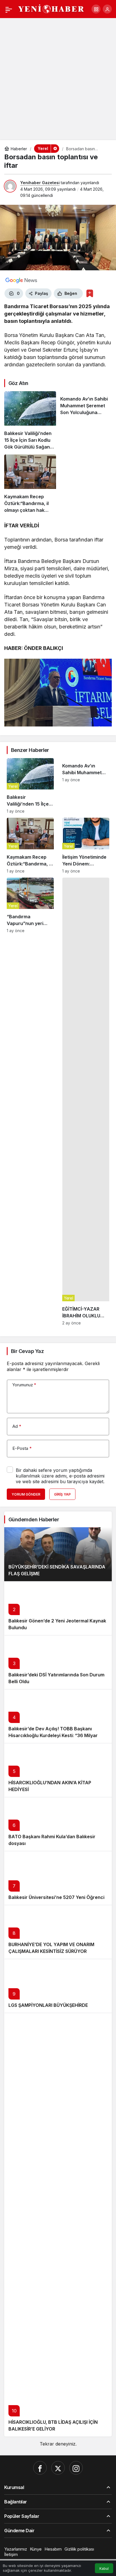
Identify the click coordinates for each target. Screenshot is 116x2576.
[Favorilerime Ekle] (90, 293)
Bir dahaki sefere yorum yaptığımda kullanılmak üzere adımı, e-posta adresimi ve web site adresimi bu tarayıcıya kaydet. (60, 1476)
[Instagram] (76, 2468)
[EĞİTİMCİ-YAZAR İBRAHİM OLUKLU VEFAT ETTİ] (86, 1101)
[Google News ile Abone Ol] (21, 280)
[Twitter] (58, 2468)
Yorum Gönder (26, 1494)
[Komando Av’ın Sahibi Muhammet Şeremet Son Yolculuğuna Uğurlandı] (86, 421)
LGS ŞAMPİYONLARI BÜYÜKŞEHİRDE (48, 2005)
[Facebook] (40, 2468)
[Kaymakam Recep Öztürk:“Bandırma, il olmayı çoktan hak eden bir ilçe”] (30, 484)
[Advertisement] (58, 79)
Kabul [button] (104, 2569)
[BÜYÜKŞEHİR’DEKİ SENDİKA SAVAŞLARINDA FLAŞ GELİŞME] (58, 1554)
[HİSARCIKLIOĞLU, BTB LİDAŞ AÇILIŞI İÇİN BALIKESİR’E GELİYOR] (58, 2225)
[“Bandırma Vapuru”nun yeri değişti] (30, 1101)
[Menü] (9, 9)
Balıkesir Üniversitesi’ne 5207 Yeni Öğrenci (56, 1897)
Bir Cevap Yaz (27, 1351)
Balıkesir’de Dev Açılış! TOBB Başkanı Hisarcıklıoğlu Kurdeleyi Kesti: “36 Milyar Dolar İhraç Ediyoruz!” (53, 1735)
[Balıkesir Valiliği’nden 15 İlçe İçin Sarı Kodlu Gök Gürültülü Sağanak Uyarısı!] (30, 421)
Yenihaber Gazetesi (40, 183)
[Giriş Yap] (107, 9)
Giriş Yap (62, 1494)
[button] (96, 9)
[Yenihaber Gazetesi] (51, 8)
